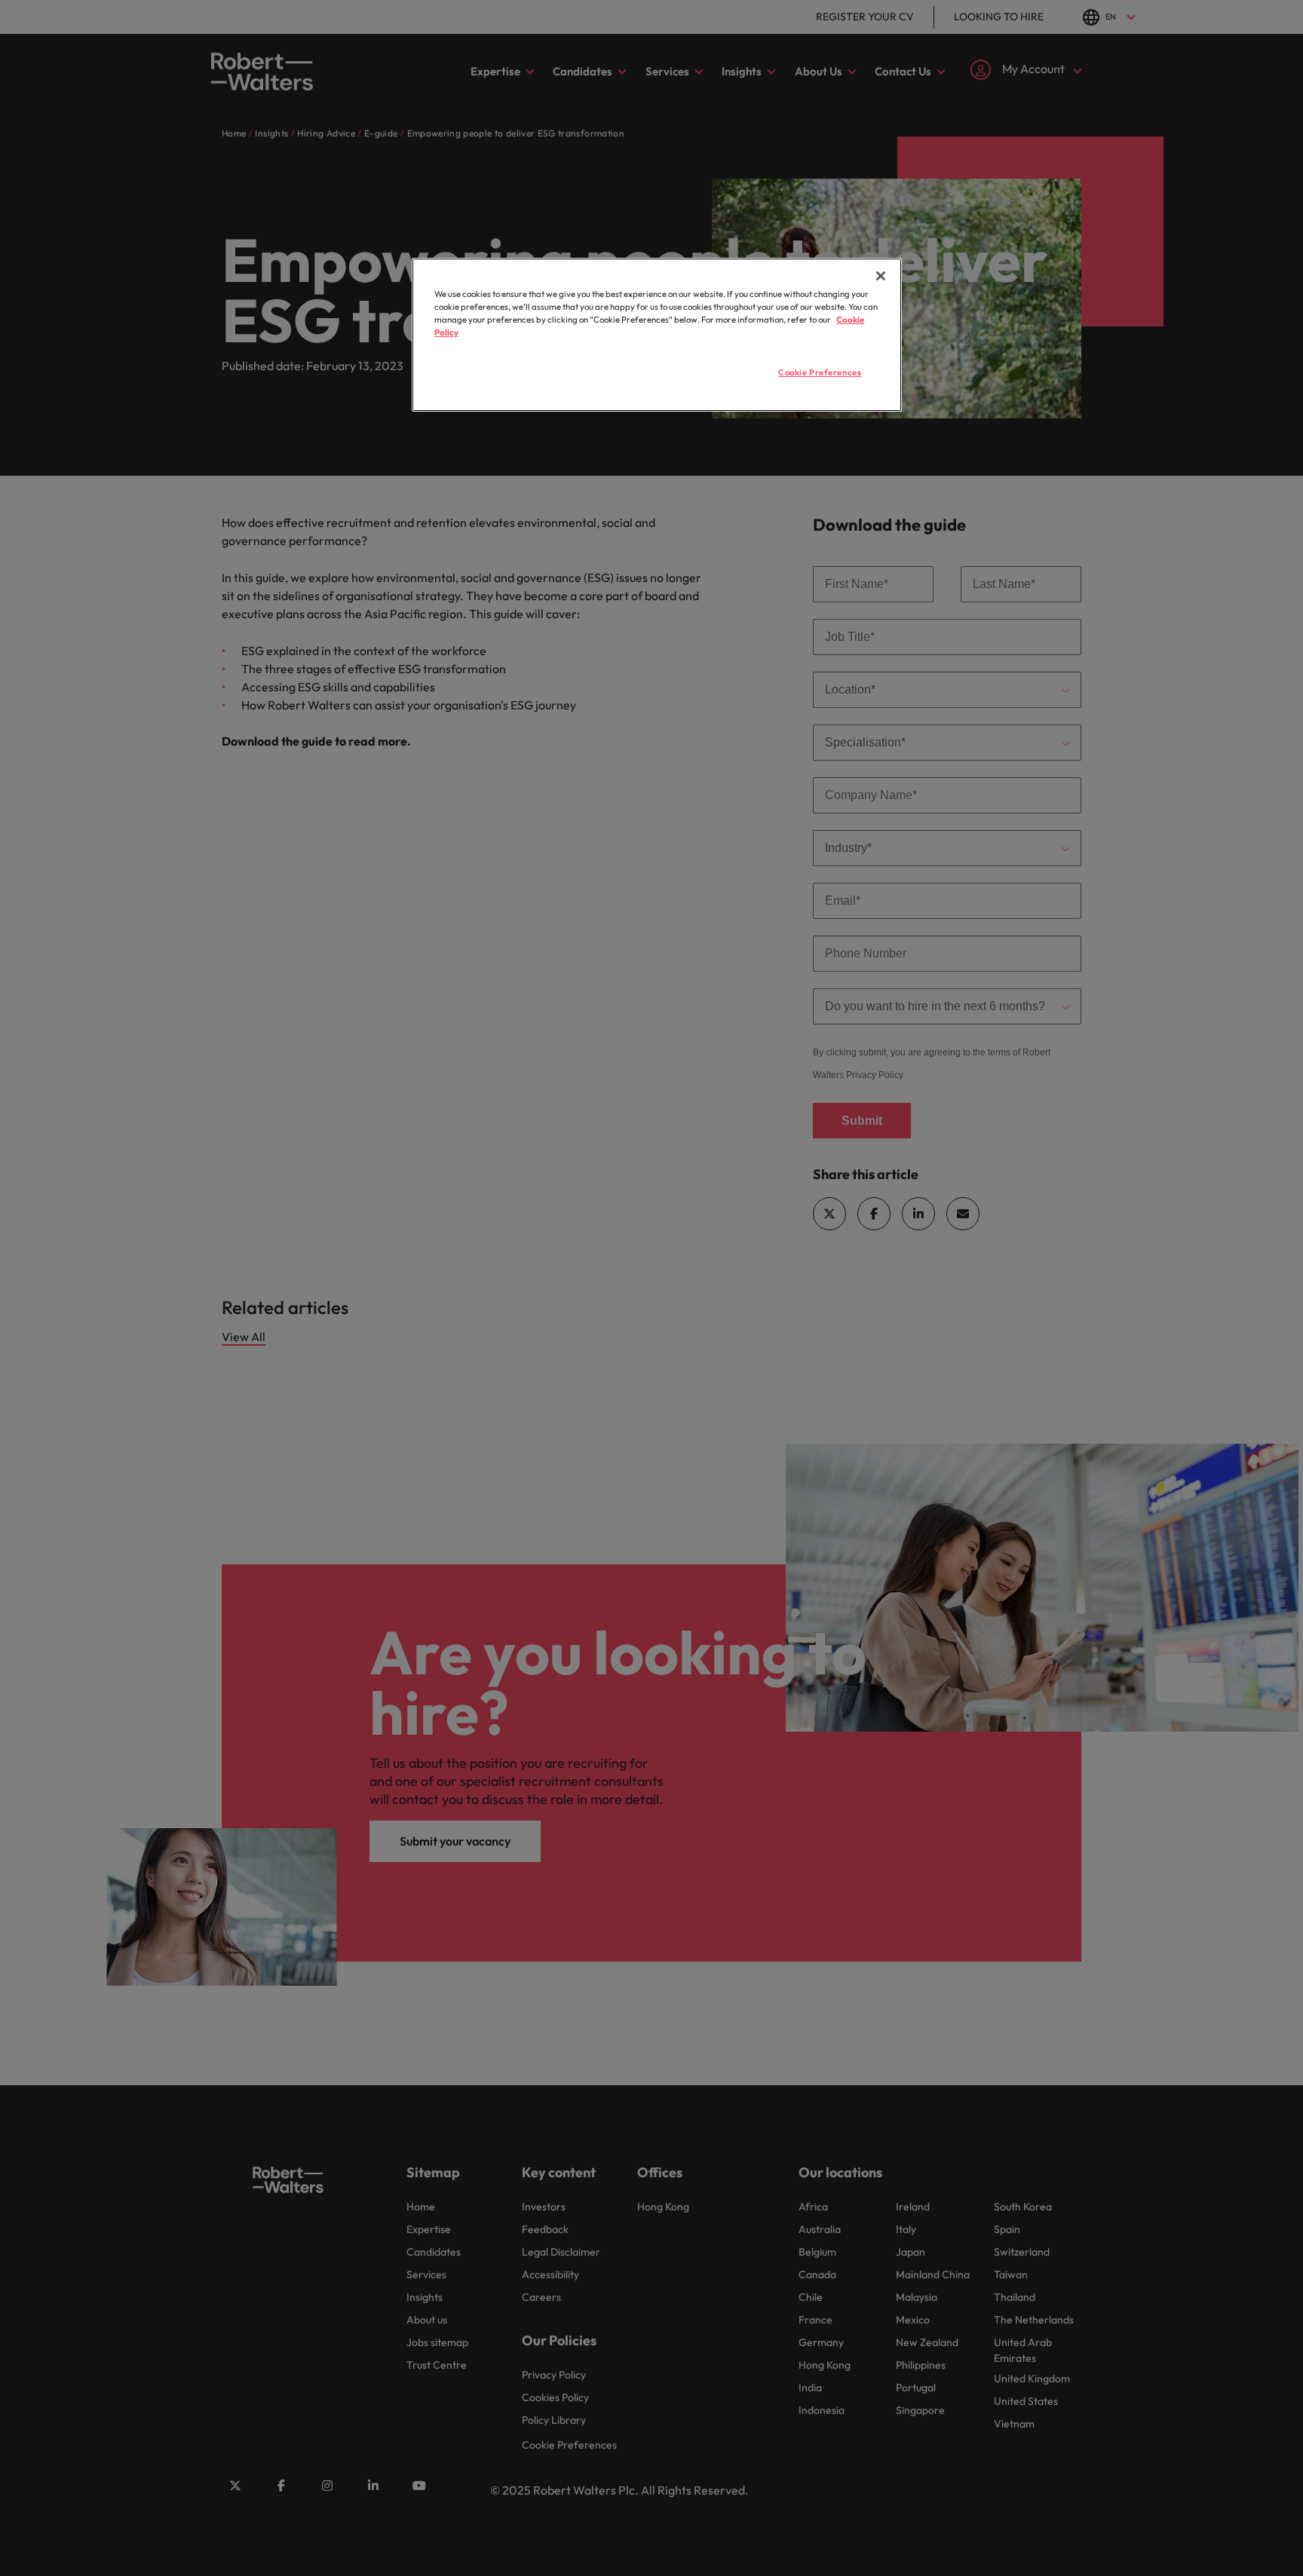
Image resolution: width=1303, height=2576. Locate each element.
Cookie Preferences (820, 372)
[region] (657, 335)
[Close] (881, 276)
